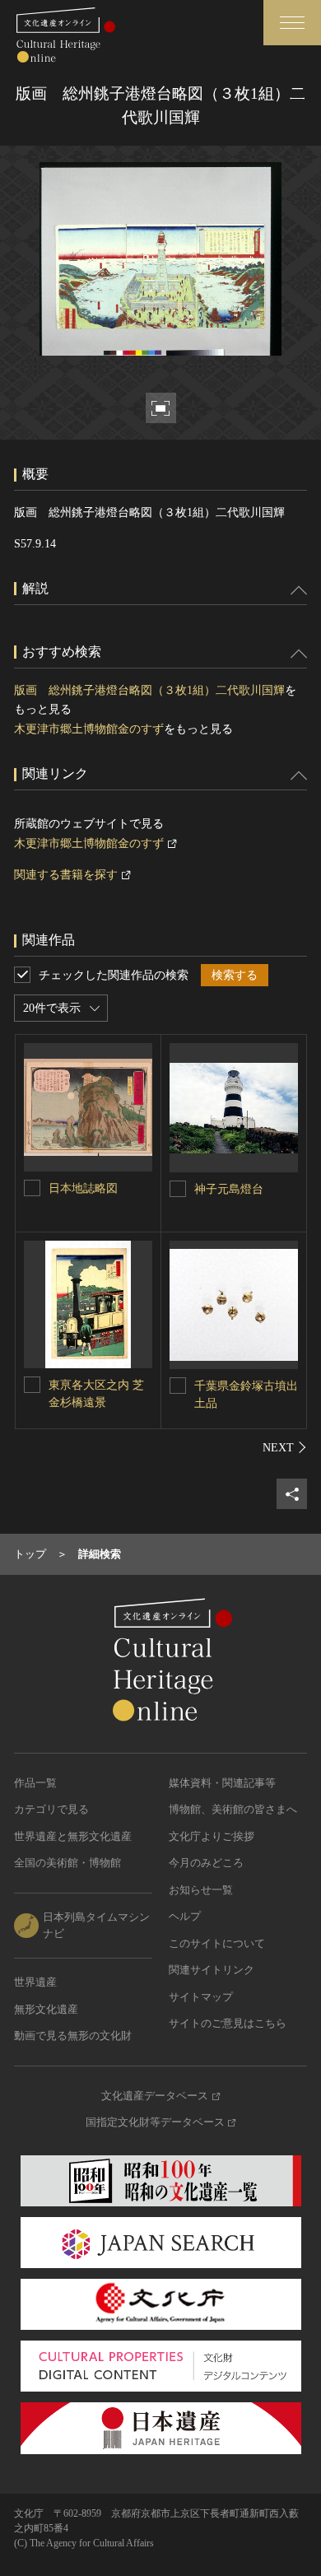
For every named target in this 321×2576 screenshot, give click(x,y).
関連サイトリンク (212, 1970)
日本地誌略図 (83, 1188)
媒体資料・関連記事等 (222, 1783)
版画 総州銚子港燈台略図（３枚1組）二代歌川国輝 (149, 690)
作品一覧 (35, 1783)
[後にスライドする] (285, 1447)
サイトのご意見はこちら (228, 2023)
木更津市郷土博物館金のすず (89, 729)
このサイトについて (217, 1943)
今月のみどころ (206, 1863)
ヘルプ (185, 1916)
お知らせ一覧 (201, 1890)
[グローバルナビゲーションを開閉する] (292, 23)
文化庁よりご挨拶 (212, 1836)
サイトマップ (201, 1997)
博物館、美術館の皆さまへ (233, 1809)
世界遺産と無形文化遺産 (73, 1836)
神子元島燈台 (229, 1189)
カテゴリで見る (51, 1809)
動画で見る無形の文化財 (73, 2036)
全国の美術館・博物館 (67, 1863)
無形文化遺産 (46, 2009)
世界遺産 (35, 1982)
